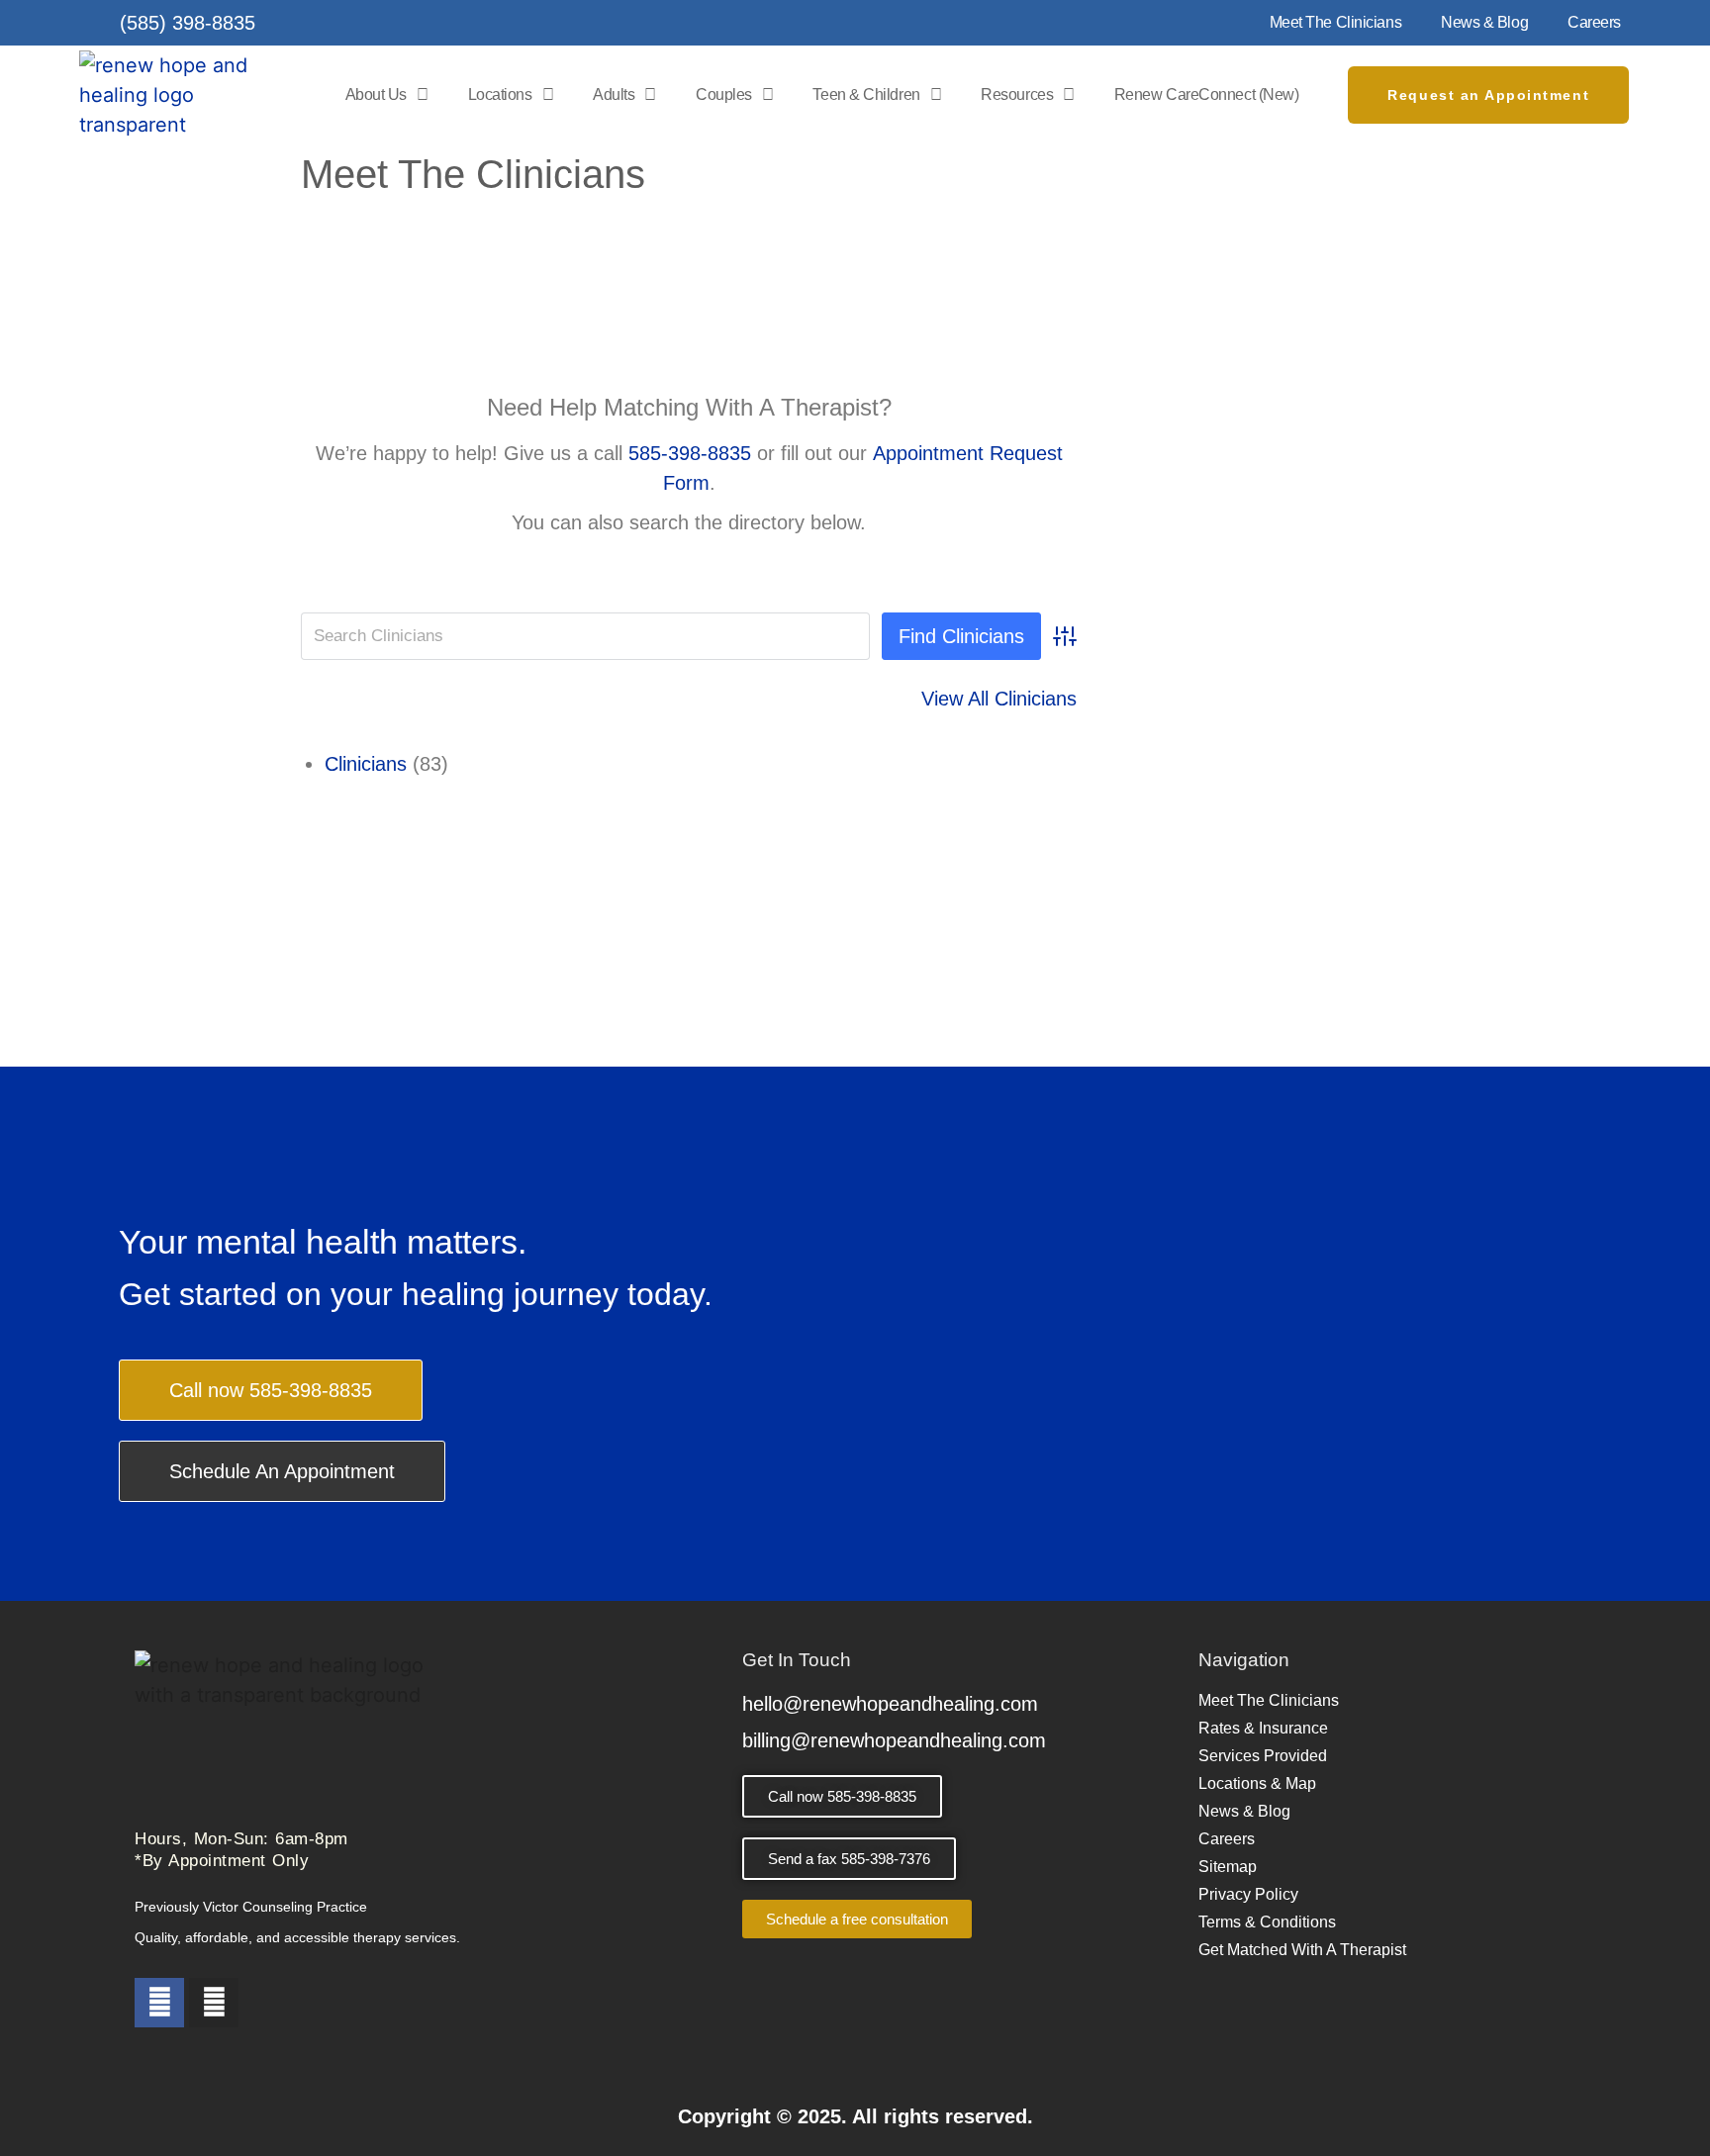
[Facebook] (159, 2003)
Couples (724, 94)
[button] (849, 1859)
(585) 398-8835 (188, 23)
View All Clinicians (999, 699)
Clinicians (366, 764)
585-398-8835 (690, 453)
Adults (614, 94)
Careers (1594, 22)
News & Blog (1484, 22)
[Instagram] (214, 2003)
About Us (376, 94)
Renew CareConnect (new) (1207, 94)
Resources (1017, 94)
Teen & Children (866, 94)
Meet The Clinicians (1335, 22)
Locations (500, 94)
